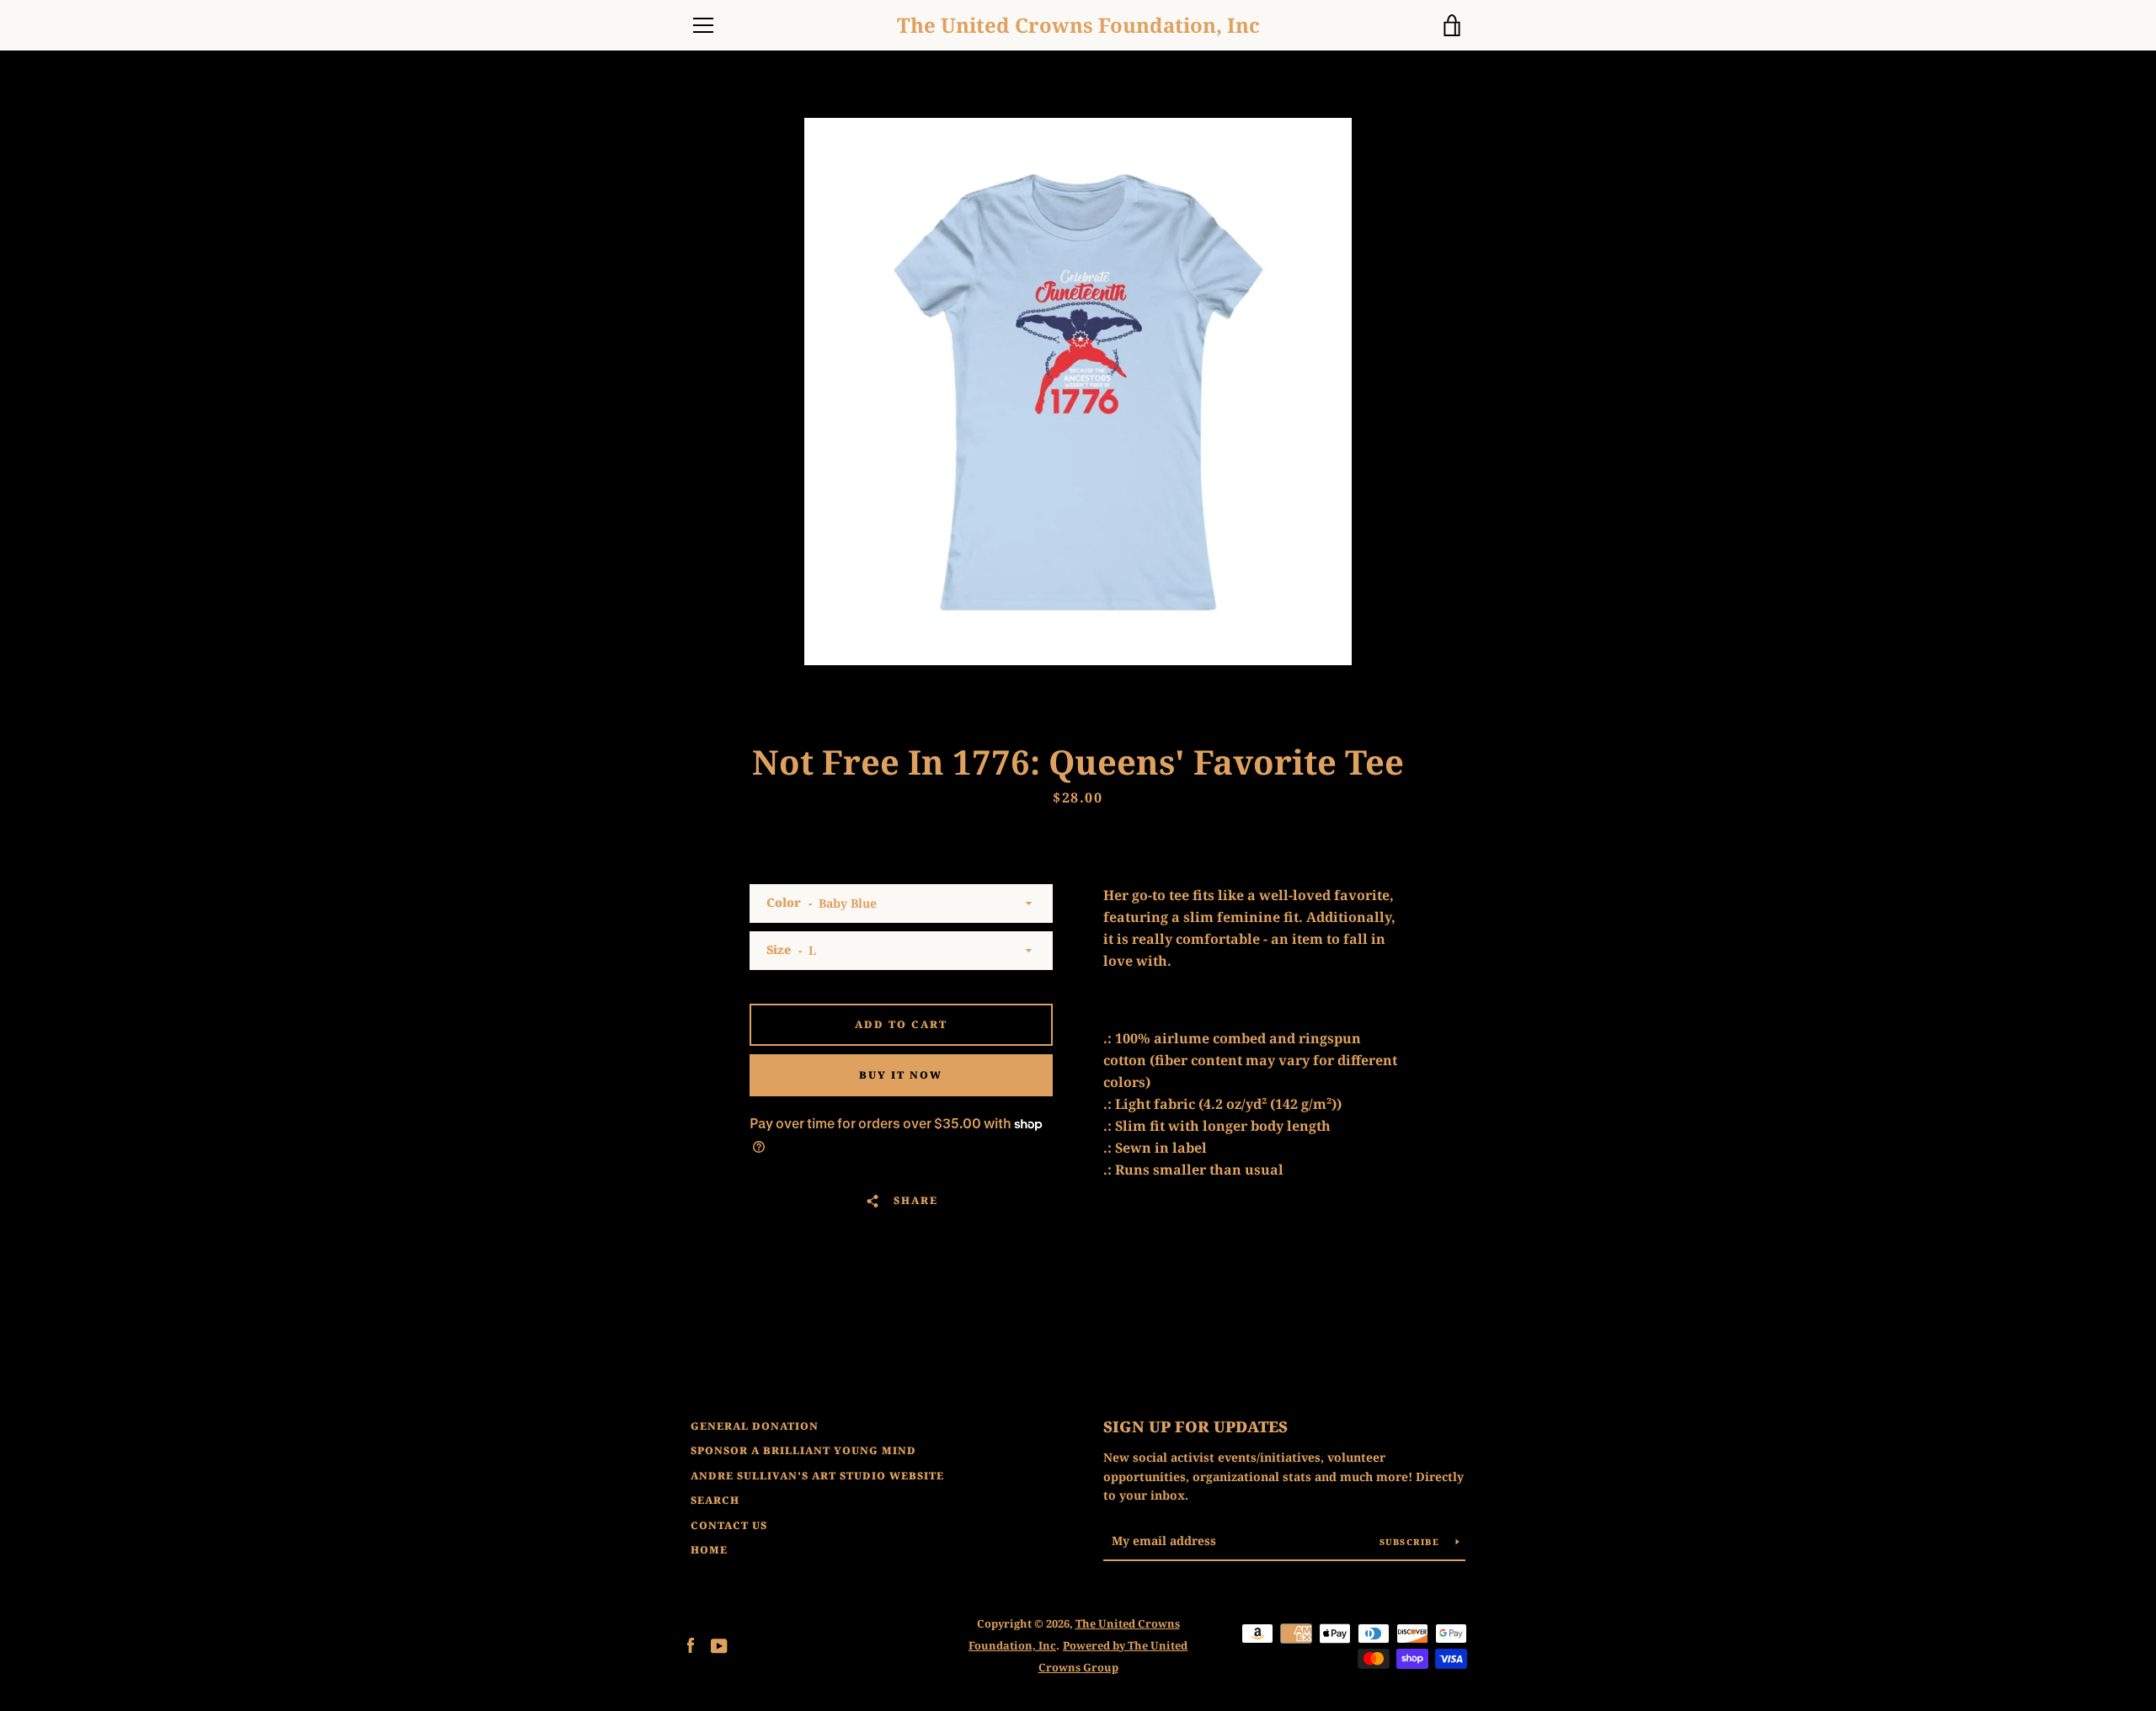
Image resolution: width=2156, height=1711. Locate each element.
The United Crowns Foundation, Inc (1078, 26)
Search (715, 1500)
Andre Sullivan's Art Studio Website (817, 1476)
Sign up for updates (1195, 1426)
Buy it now (901, 1075)
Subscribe (1412, 1542)
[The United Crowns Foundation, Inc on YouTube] (719, 1644)
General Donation (755, 1426)
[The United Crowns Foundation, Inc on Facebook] (691, 1644)
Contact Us (729, 1525)
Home (709, 1550)
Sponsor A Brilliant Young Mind (803, 1450)
